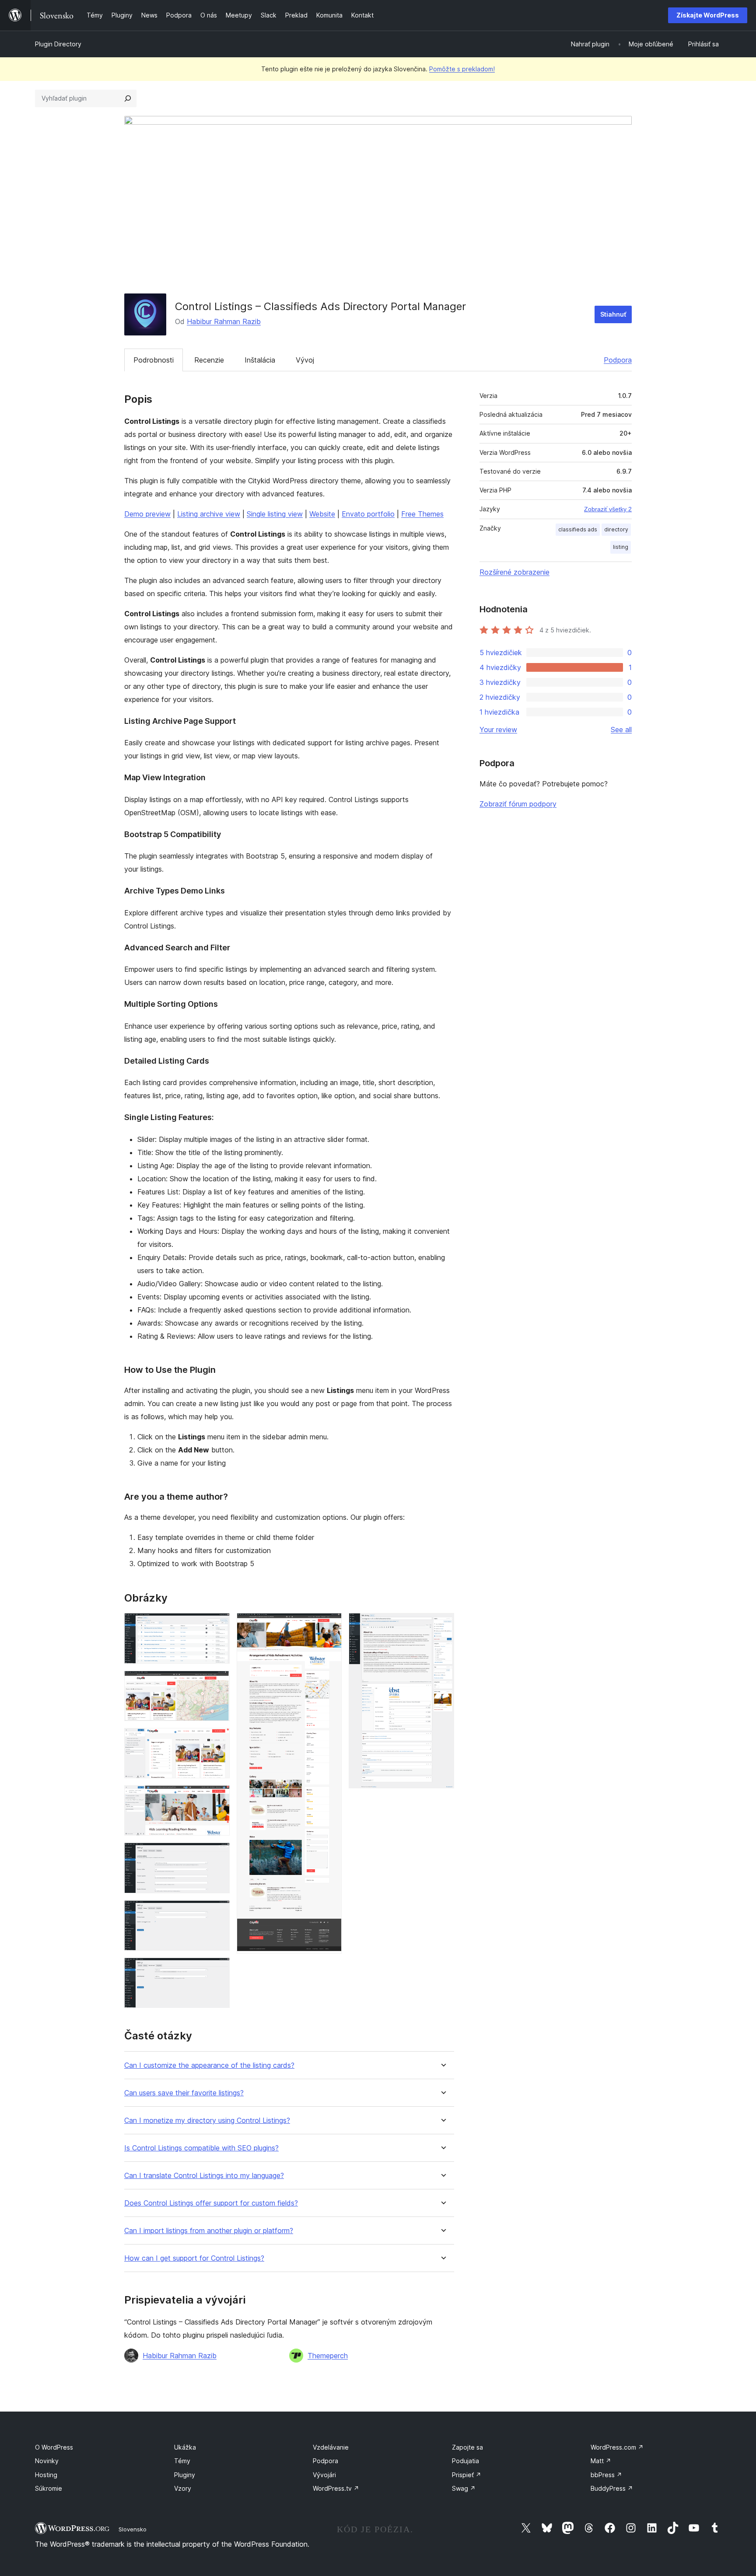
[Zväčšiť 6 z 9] (218, 1912)
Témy (182, 2461)
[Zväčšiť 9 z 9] (442, 1625)
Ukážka (185, 2447)
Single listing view (275, 514)
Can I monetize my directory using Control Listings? (207, 2120)
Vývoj (305, 360)
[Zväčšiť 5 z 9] (218, 1854)
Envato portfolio (368, 514)
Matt (601, 2461)
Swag (464, 2488)
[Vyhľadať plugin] (128, 98)
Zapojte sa (467, 2447)
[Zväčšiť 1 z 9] (218, 1625)
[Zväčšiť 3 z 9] (218, 1740)
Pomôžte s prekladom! (462, 69)
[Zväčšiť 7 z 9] (218, 1969)
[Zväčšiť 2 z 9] (218, 1682)
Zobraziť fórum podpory (518, 804)
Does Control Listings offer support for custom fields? (211, 2203)
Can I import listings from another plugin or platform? (209, 2231)
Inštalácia (260, 360)
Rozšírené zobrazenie (514, 572)
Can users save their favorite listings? (184, 2093)
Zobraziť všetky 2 (608, 509)
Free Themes (422, 514)
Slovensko (133, 2529)
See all (621, 730)
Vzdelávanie (331, 2447)
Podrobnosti (154, 360)
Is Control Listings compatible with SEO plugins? (201, 2148)
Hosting (46, 2475)
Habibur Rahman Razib (224, 321)
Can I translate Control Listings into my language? (204, 2176)
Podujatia (465, 2461)
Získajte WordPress (708, 15)
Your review (498, 730)
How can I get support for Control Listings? (194, 2258)
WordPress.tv (336, 2488)
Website (322, 514)
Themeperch (328, 2356)
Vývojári (324, 2475)
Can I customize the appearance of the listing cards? (209, 2065)
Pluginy (185, 2475)
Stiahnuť (613, 314)
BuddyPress (612, 2488)
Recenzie (209, 360)
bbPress (606, 2475)
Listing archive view (209, 514)
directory (616, 529)
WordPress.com (617, 2447)
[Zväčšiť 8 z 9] (330, 1625)
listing (621, 547)
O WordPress (54, 2447)
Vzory (183, 2488)
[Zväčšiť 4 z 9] (218, 1797)
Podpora (618, 360)
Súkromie (49, 2488)
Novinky (47, 2461)
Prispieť (467, 2475)
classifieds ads (578, 529)
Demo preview (147, 514)
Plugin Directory (58, 44)
